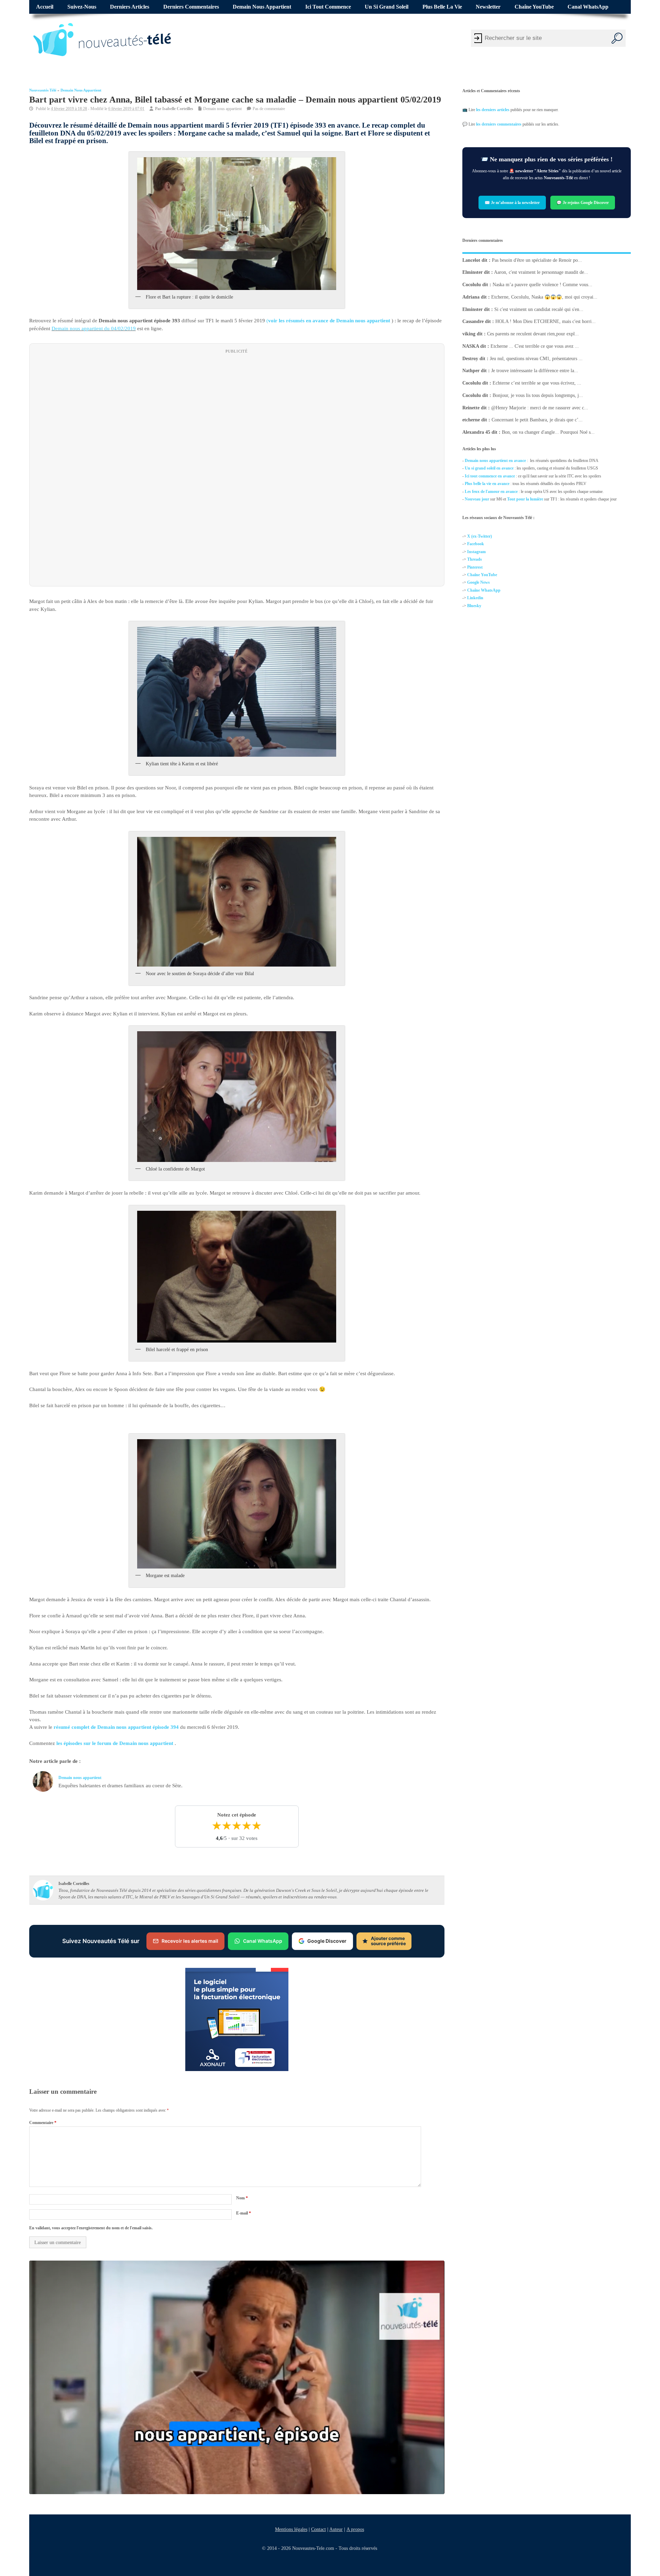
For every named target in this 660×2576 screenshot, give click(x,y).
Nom (242, 2198)
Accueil (45, 7)
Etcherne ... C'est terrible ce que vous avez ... (535, 346)
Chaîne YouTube (534, 7)
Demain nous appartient (262, 7)
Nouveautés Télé (43, 90)
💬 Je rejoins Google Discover (583, 203)
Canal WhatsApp (588, 7)
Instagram (476, 552)
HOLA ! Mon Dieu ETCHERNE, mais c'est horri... (546, 321)
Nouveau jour (477, 499)
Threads (475, 559)
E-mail (244, 2213)
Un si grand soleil (387, 7)
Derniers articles (130, 7)
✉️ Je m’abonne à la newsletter (512, 203)
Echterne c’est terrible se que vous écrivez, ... (537, 383)
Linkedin (475, 598)
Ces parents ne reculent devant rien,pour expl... (533, 334)
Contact (318, 2529)
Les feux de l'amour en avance (491, 492)
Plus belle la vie (442, 7)
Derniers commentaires (191, 7)
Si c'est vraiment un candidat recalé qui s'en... (539, 309)
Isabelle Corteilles (178, 108)
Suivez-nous (82, 7)
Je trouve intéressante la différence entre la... (535, 371)
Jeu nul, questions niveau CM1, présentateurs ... (536, 358)
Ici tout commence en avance (490, 476)
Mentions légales (291, 2529)
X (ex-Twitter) (480, 536)
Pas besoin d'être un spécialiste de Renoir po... (537, 260)
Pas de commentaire (269, 108)
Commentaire (43, 2123)
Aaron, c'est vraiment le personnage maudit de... (541, 272)
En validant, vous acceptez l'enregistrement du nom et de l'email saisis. (91, 2228)
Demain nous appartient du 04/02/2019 (94, 328)
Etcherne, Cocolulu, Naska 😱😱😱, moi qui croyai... (544, 297)
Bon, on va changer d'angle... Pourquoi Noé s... (548, 432)
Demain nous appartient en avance (495, 461)
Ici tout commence (328, 7)
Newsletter (488, 7)
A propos (355, 2529)
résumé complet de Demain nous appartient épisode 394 (116, 1727)
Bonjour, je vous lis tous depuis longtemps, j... (538, 395)
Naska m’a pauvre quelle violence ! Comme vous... (542, 285)
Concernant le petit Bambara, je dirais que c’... (537, 420)
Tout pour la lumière (525, 499)
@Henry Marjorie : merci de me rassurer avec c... (540, 407)
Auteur (336, 2529)
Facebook (476, 544)
